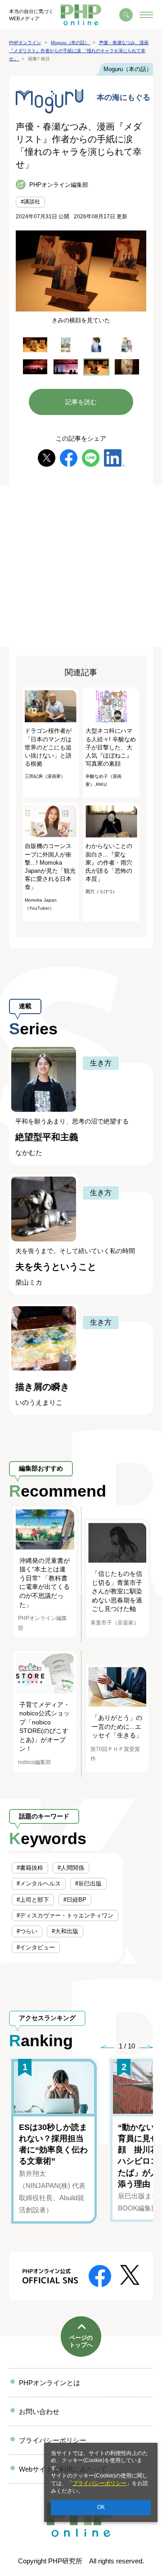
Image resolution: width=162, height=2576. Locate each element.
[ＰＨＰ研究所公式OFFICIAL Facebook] (100, 2275)
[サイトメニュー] (146, 15)
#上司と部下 (33, 1900)
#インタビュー (36, 1947)
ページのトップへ (81, 2341)
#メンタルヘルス (39, 1884)
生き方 (101, 1063)
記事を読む (81, 402)
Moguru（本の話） (128, 69)
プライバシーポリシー (99, 2483)
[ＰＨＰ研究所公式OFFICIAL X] (130, 2274)
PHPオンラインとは (49, 2383)
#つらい (27, 1931)
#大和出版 (65, 1931)
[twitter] (47, 457)
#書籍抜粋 (30, 1868)
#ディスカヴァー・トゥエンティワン (65, 1915)
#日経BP (75, 1900)
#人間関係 (71, 1868)
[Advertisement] (81, 566)
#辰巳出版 (88, 1884)
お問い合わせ (39, 2411)
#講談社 (30, 202)
